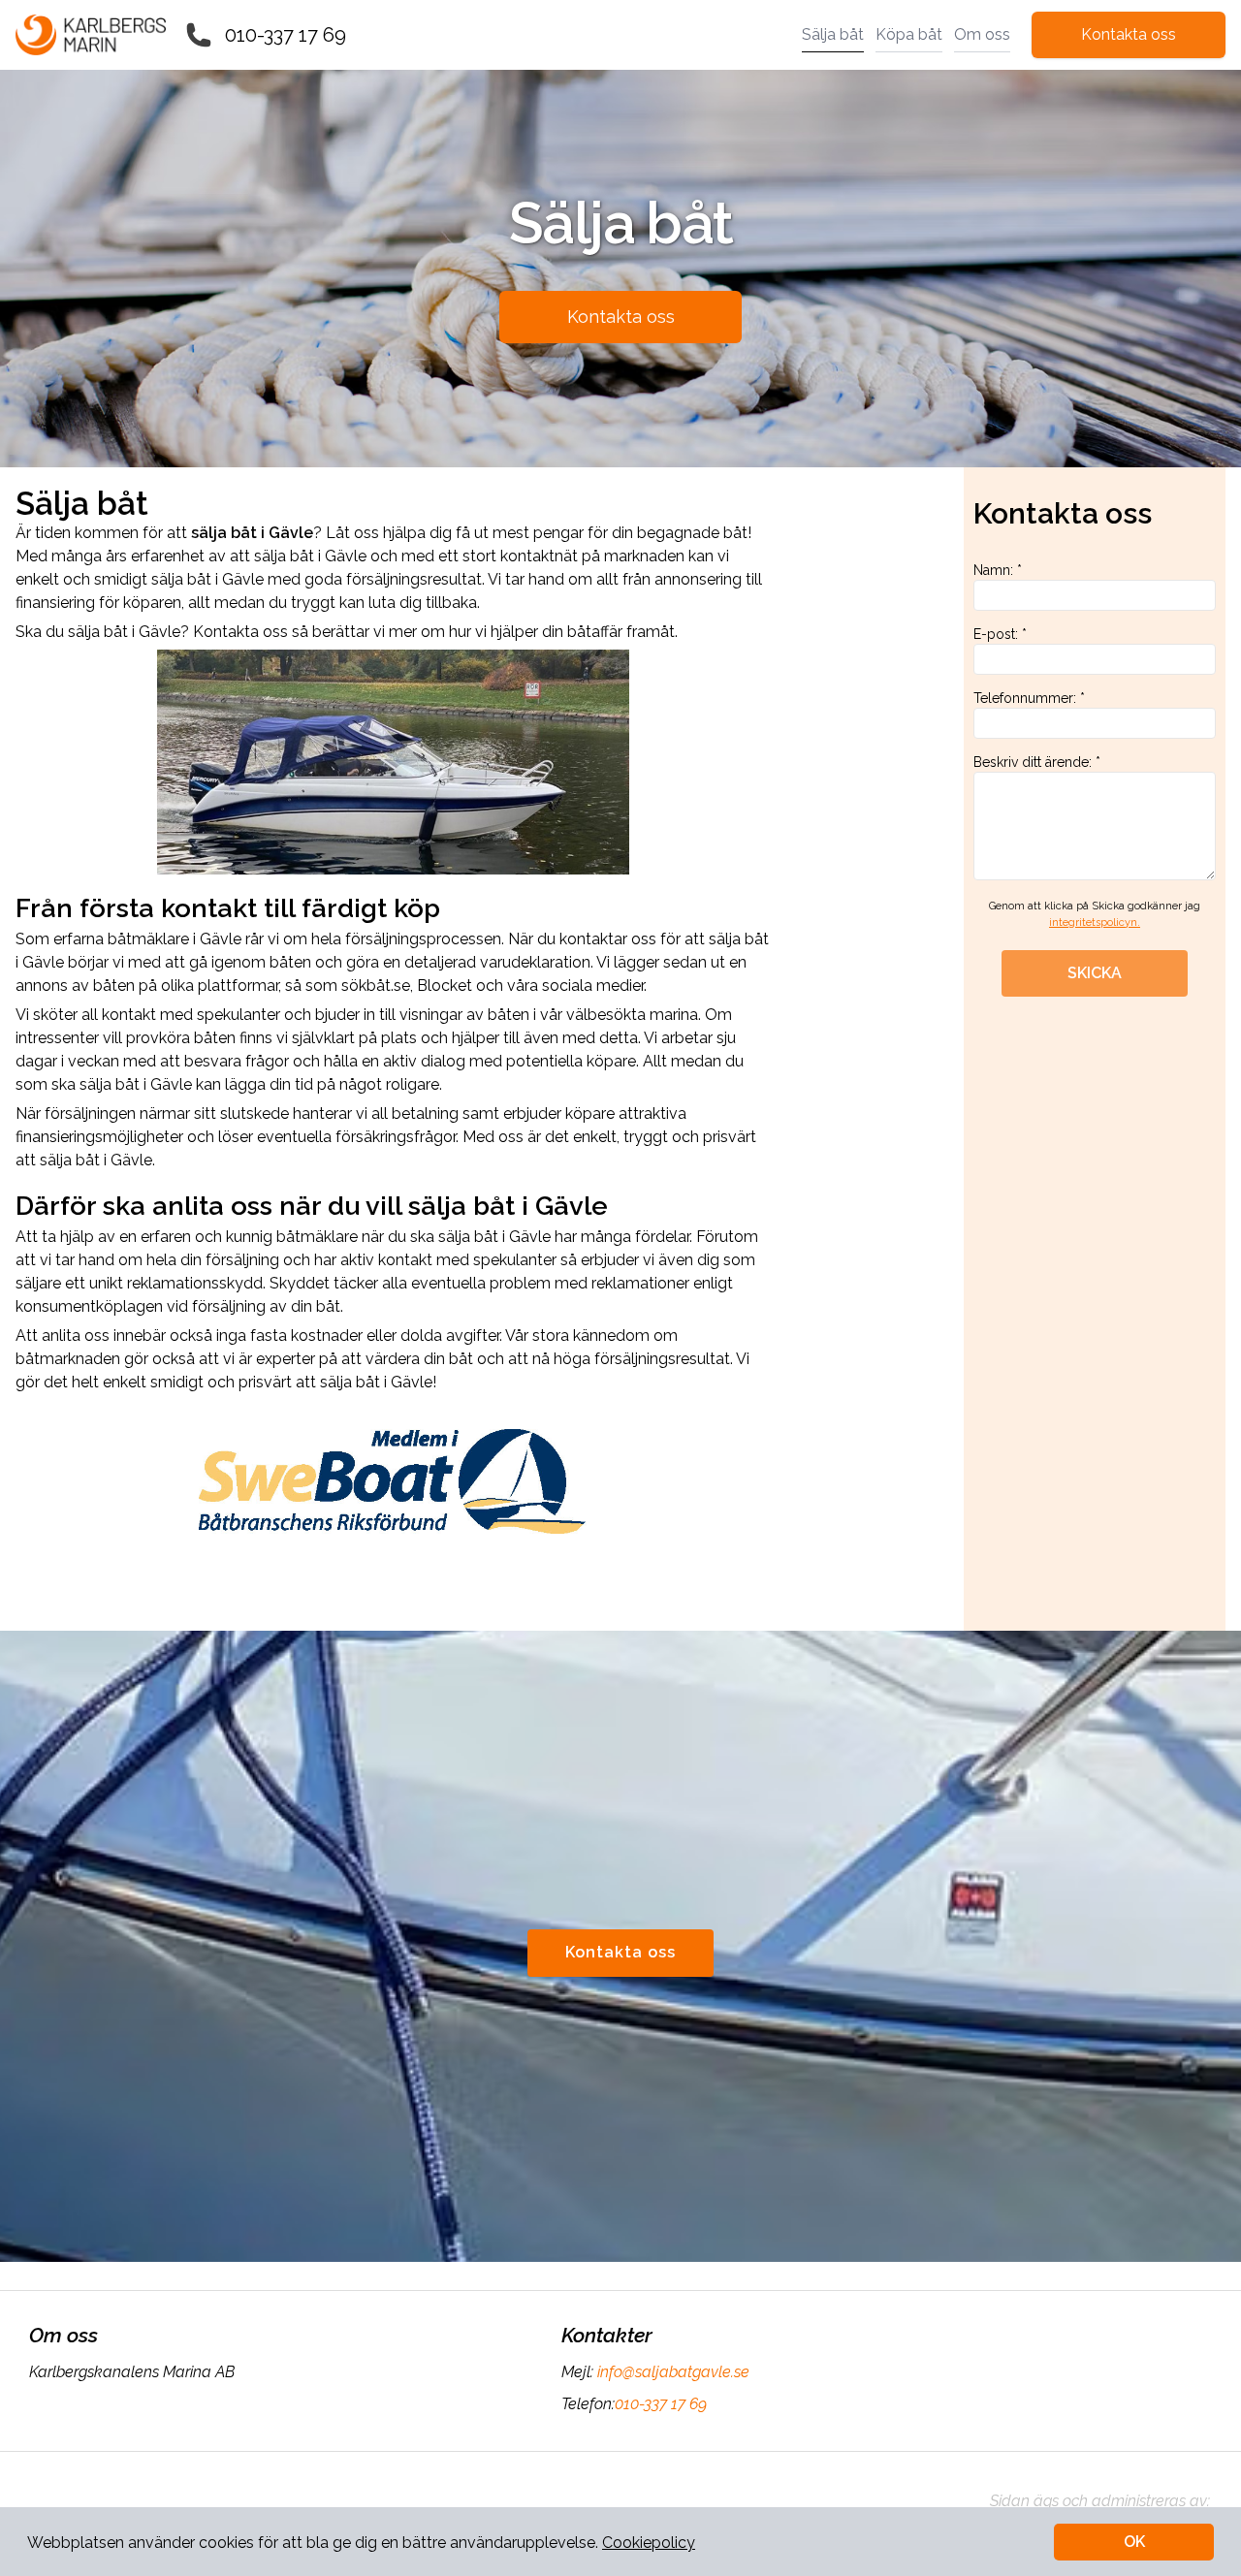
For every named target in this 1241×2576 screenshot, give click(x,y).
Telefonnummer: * (1029, 698)
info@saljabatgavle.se (673, 2372)
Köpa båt (909, 34)
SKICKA (1095, 973)
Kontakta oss (1129, 34)
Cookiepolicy (649, 2543)
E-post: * (1000, 634)
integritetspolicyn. (1095, 922)
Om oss (982, 34)
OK (1134, 2542)
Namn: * (998, 570)
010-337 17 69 (286, 35)
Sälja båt (833, 34)
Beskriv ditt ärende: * (1037, 762)
